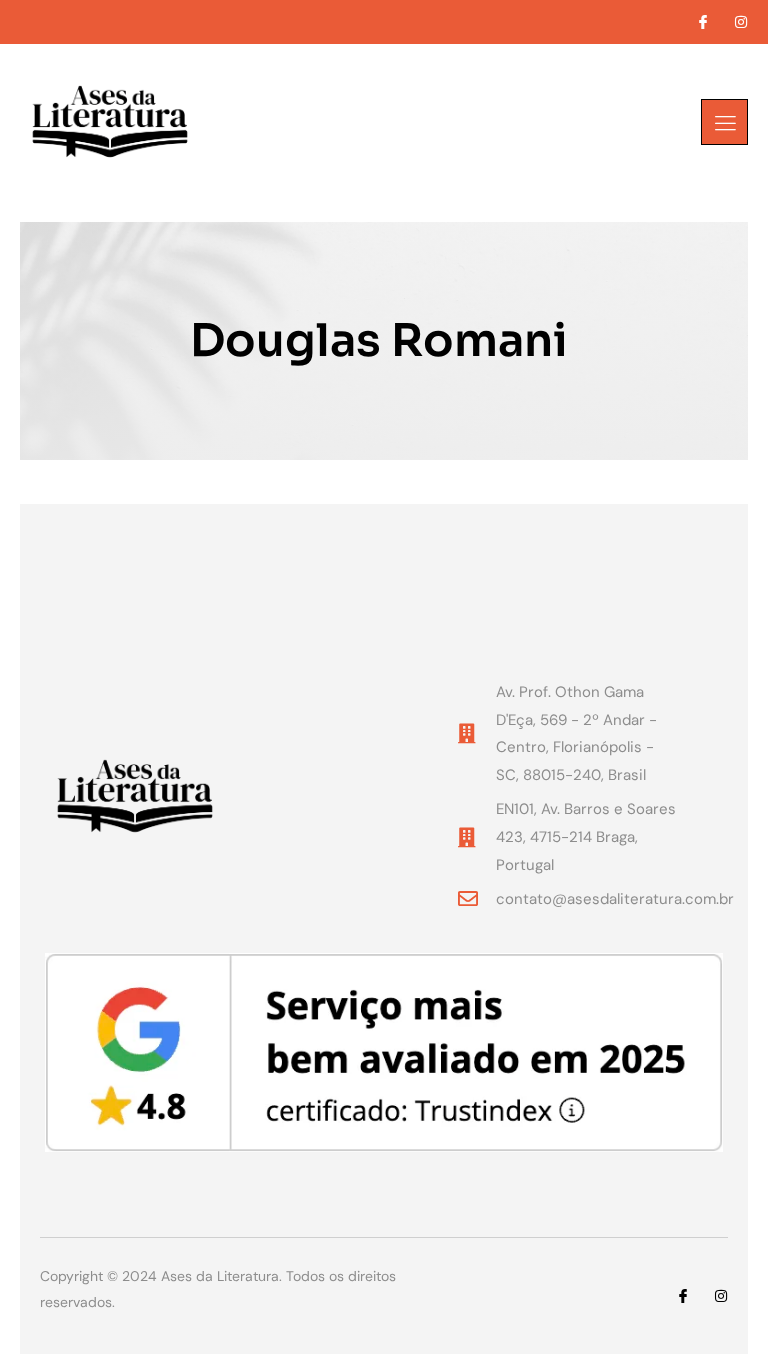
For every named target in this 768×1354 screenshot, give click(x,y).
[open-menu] (724, 122)
